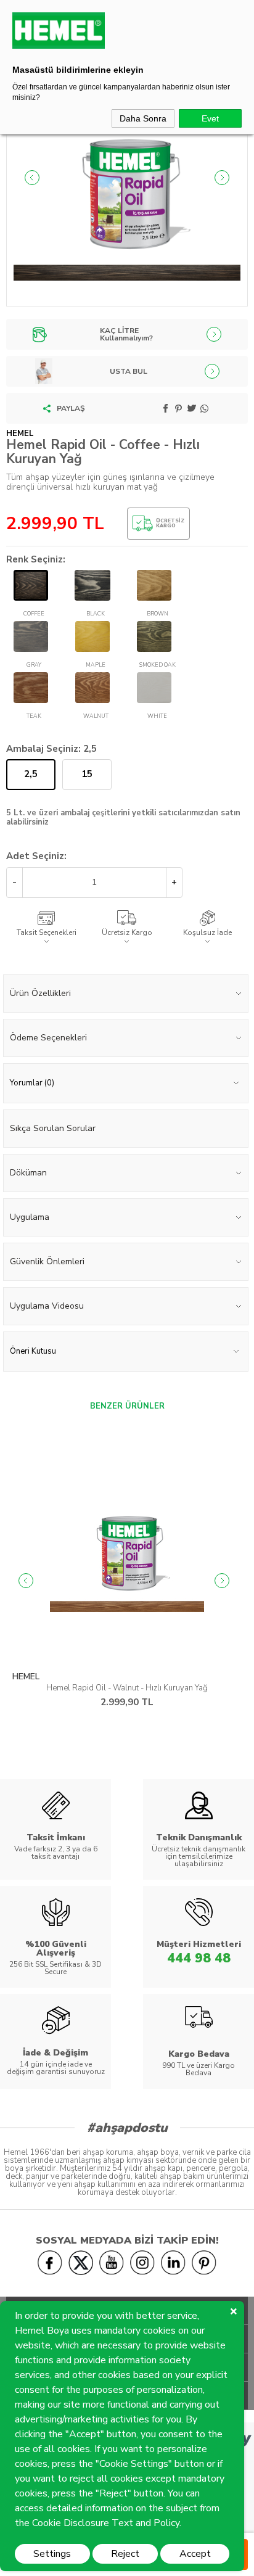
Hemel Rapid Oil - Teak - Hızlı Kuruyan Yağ (128, 1688)
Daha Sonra (143, 118)
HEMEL (27, 1677)
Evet (210, 118)
